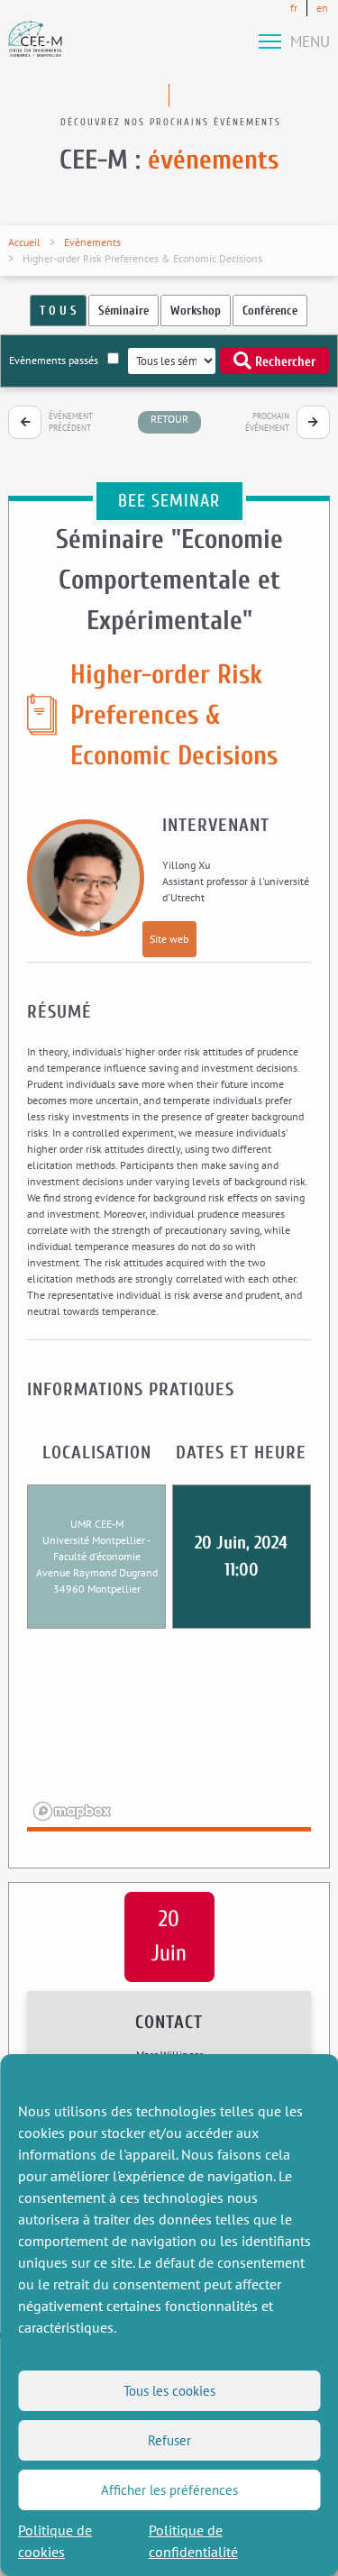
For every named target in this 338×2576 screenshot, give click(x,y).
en (322, 8)
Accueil (24, 242)
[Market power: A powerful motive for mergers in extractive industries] (25, 422)
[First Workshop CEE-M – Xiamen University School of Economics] (313, 422)
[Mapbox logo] (72, 1811)
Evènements (92, 242)
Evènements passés (54, 360)
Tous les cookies (169, 2391)
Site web (169, 939)
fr (294, 8)
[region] (169, 1741)
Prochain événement (267, 422)
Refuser (169, 2440)
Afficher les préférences (169, 2490)
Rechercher (283, 362)
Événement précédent (71, 422)
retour (169, 419)
